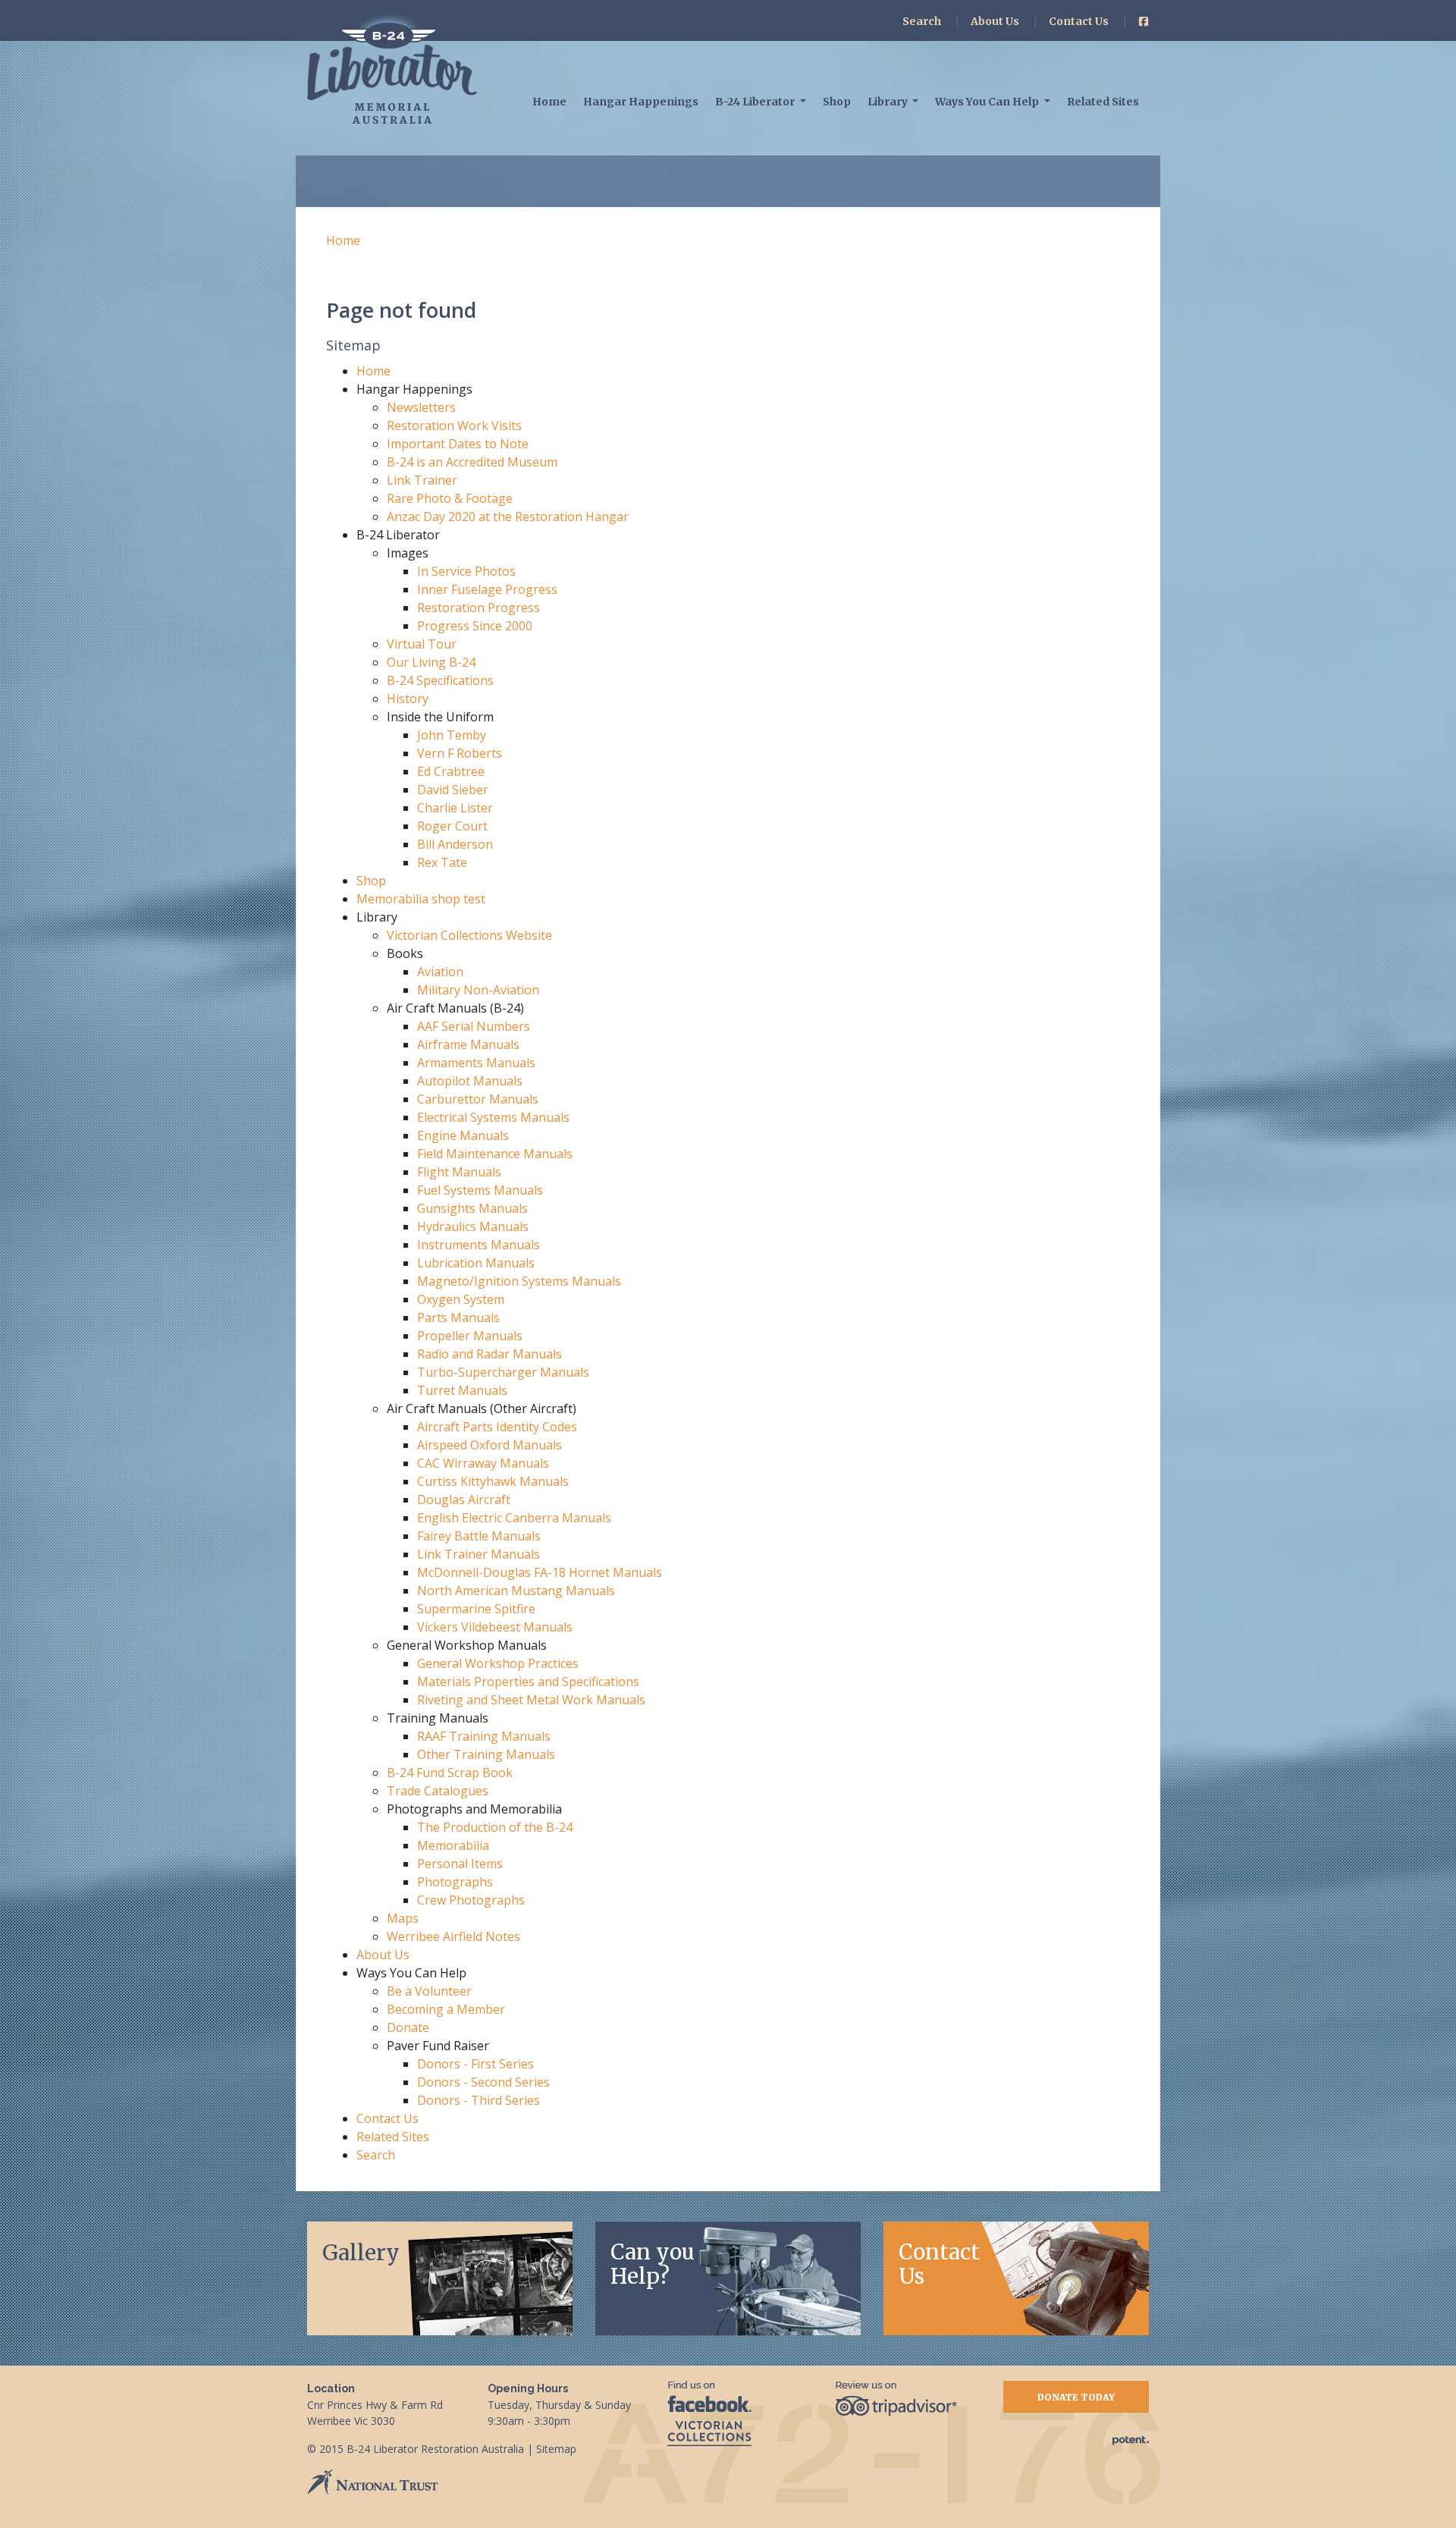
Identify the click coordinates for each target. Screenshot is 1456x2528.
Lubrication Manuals (476, 1263)
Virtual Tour (422, 644)
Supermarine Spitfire (476, 1609)
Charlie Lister (455, 808)
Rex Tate (442, 862)
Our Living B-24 (431, 662)
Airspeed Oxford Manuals (490, 1445)
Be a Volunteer (429, 1991)
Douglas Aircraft (464, 1500)
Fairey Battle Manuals (479, 1536)
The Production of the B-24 (495, 1827)
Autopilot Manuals (470, 1081)
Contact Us (1079, 21)
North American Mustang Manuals (516, 1591)
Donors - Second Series (483, 2082)
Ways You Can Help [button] (988, 102)
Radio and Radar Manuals (490, 1354)
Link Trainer (422, 480)
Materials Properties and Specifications (528, 1682)
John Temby (452, 735)
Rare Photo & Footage (450, 498)
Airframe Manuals (468, 1044)
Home (549, 102)
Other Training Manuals (486, 1754)
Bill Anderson (455, 844)
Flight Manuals (459, 1172)
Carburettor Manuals (478, 1099)
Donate (408, 2027)
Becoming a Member (446, 2009)
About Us (995, 21)
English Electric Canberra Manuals (514, 1518)
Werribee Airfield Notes (453, 1936)
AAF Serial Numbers (474, 1026)
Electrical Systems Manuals (493, 1117)
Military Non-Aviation (478, 990)
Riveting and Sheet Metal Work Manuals (531, 1700)
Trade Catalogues (438, 1791)
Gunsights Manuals (472, 1208)
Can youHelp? (653, 2264)
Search (922, 21)
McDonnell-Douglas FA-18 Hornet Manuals (540, 1572)
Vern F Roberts (460, 753)
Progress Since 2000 (475, 626)
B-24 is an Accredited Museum (472, 462)
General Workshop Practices (498, 1663)
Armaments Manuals (476, 1063)
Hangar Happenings (641, 102)
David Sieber (453, 790)
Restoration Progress (479, 608)
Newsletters (421, 407)
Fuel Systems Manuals (480, 1190)
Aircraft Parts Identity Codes (497, 1427)
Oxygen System (461, 1299)
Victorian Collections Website (469, 935)
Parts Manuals (458, 1317)
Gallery (361, 2253)
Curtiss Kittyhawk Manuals (493, 1481)
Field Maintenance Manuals (495, 1154)
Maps (403, 1918)
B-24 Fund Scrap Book (450, 1773)
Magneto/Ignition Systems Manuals (519, 1281)
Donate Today (1076, 2397)
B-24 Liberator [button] (756, 102)
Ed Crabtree (451, 771)
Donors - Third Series (479, 2100)
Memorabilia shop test (421, 899)
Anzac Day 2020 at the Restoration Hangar (508, 517)
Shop (837, 102)
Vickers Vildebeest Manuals (495, 1627)
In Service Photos (466, 571)
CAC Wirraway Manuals (483, 1463)
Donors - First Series (475, 2064)
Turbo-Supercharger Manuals (503, 1372)
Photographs (455, 1882)
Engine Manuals (463, 1135)
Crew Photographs (471, 1900)
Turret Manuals (462, 1390)
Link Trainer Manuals (479, 1554)
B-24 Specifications (440, 680)
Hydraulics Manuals (473, 1226)
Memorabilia (453, 1845)
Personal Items (460, 1864)
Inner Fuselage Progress (487, 589)
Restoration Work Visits (454, 426)
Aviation (440, 972)
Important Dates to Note (458, 444)
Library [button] (889, 102)
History (408, 699)
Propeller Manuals (470, 1336)
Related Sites (1103, 102)
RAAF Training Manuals (484, 1736)
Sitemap (556, 2449)
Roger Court (452, 826)
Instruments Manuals (479, 1245)
